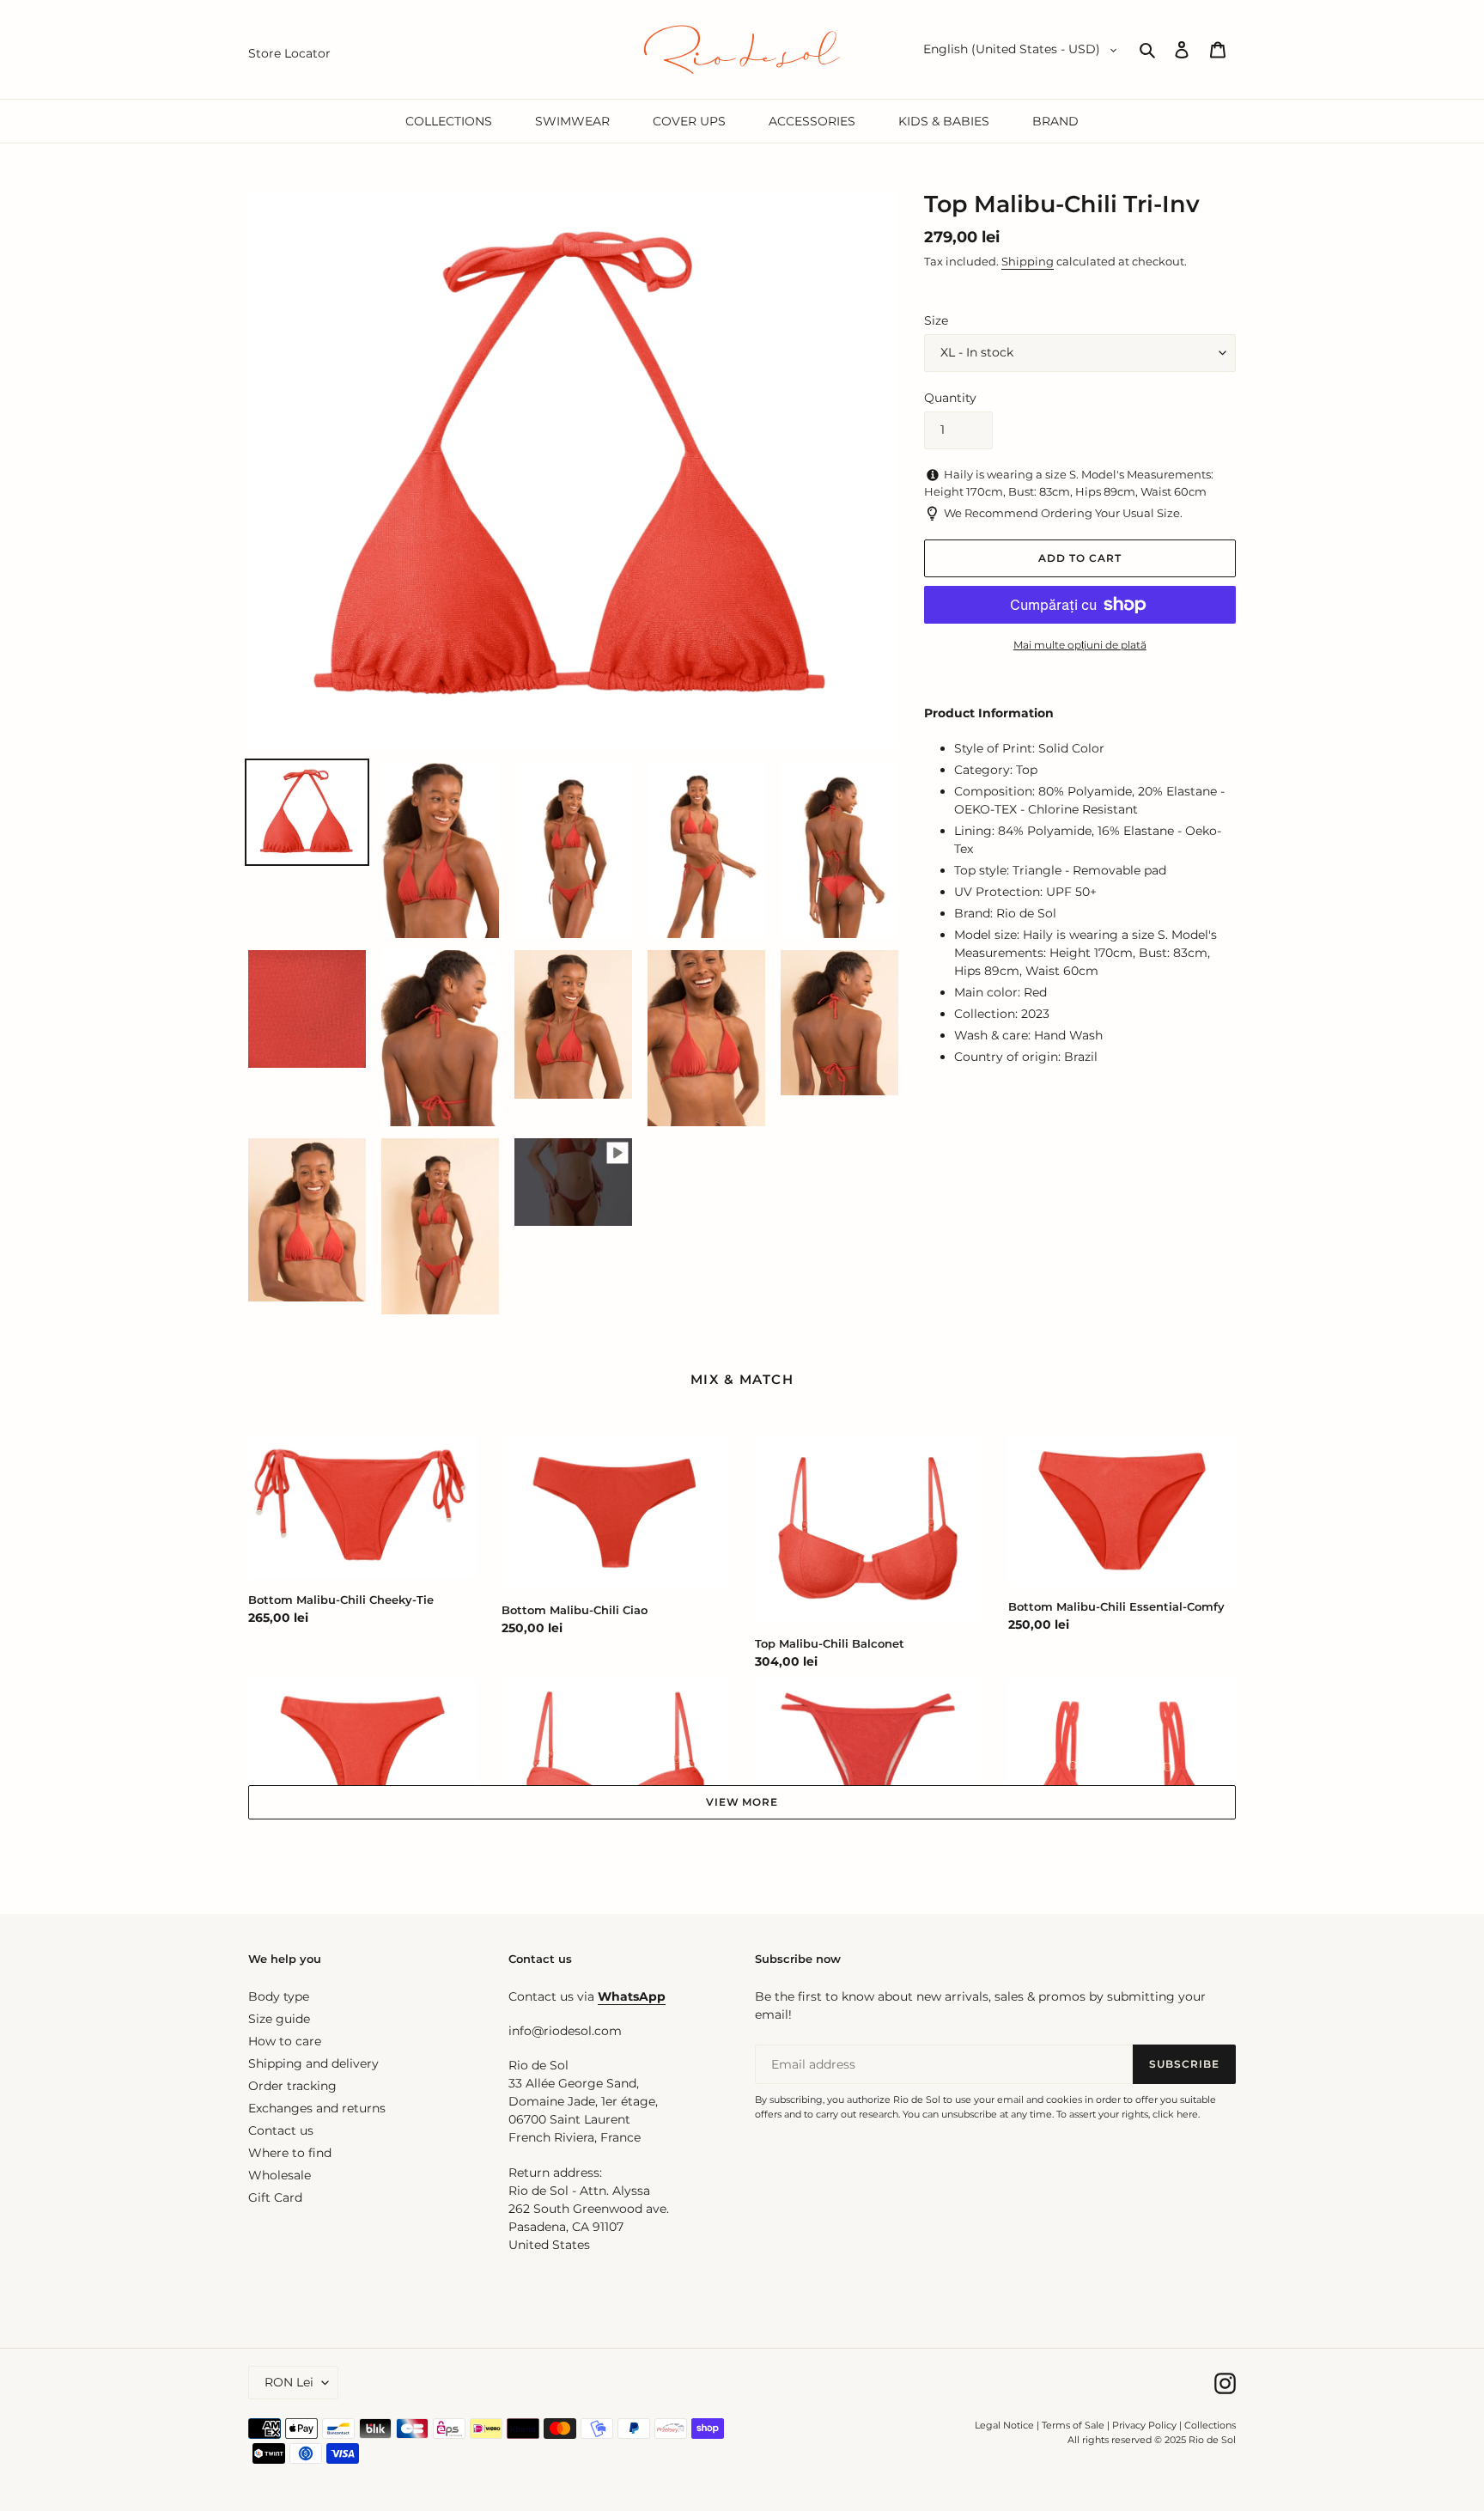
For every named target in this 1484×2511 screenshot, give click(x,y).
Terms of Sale (1073, 2425)
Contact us (281, 2130)
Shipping (1028, 261)
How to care (285, 2041)
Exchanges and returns (317, 2108)
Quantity (950, 398)
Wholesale (280, 2175)
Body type (279, 1996)
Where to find (290, 2153)
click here (1175, 2114)
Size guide (279, 2019)
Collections (1210, 2425)
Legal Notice (1004, 2425)
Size (936, 320)
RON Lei (289, 2382)
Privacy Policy (1146, 2425)
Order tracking (292, 2086)
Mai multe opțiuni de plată (1080, 645)
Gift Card (275, 2197)
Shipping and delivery (313, 2063)
